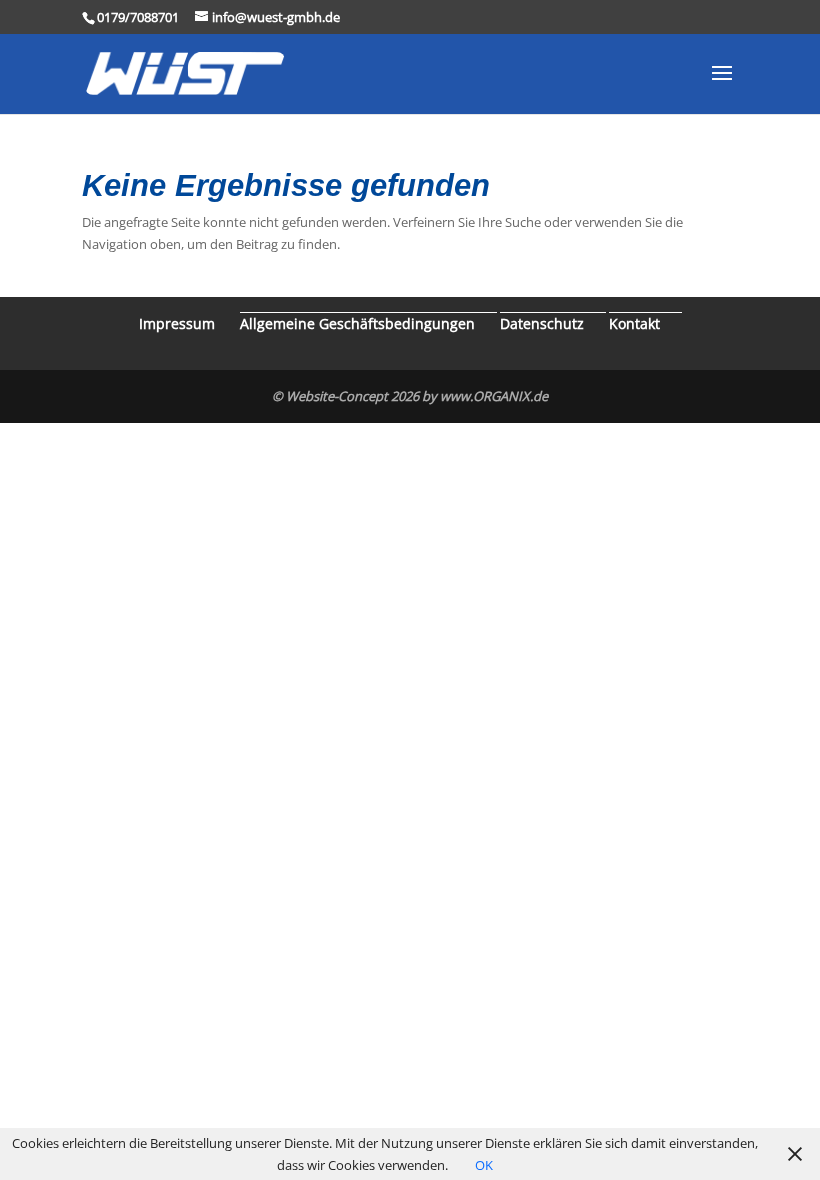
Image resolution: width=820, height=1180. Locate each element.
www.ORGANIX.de (494, 396)
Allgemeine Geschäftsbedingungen (357, 323)
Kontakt (634, 323)
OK (484, 1165)
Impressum (177, 323)
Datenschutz (542, 323)
